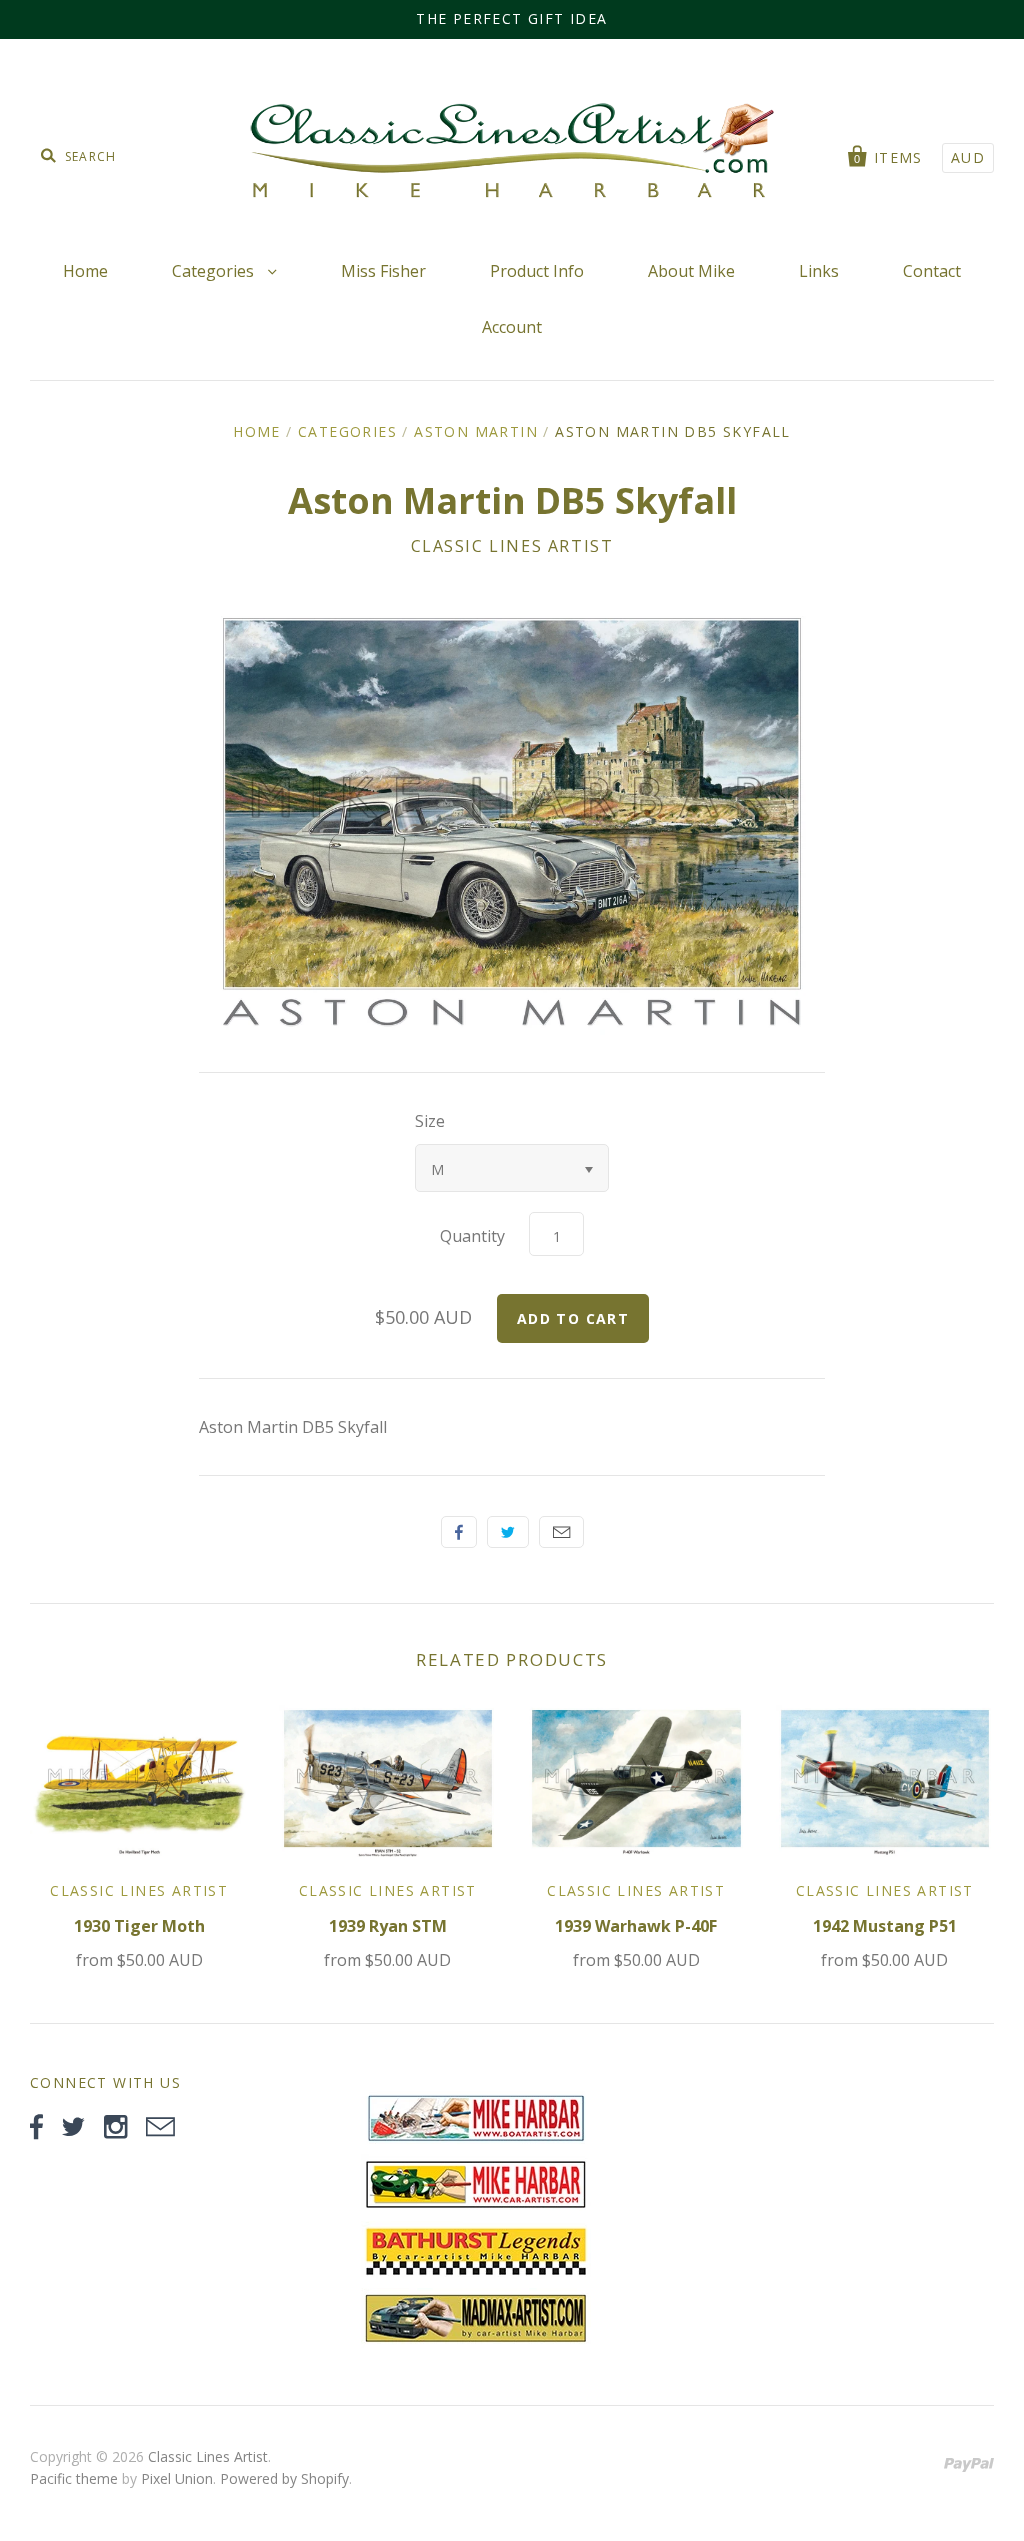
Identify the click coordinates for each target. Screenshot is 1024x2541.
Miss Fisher (383, 271)
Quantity (472, 1236)
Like (459, 1532)
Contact (932, 271)
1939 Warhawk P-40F (636, 1926)
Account (512, 327)
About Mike (691, 271)
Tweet (508, 1532)
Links (819, 271)
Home (85, 271)
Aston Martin (476, 431)
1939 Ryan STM (388, 1926)
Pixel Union (177, 2478)
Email (561, 1532)
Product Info (537, 271)
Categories (215, 271)
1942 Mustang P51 (885, 1926)
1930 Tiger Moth (139, 1926)
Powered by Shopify (284, 2478)
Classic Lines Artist (512, 546)
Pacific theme (74, 2478)
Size (430, 1121)
